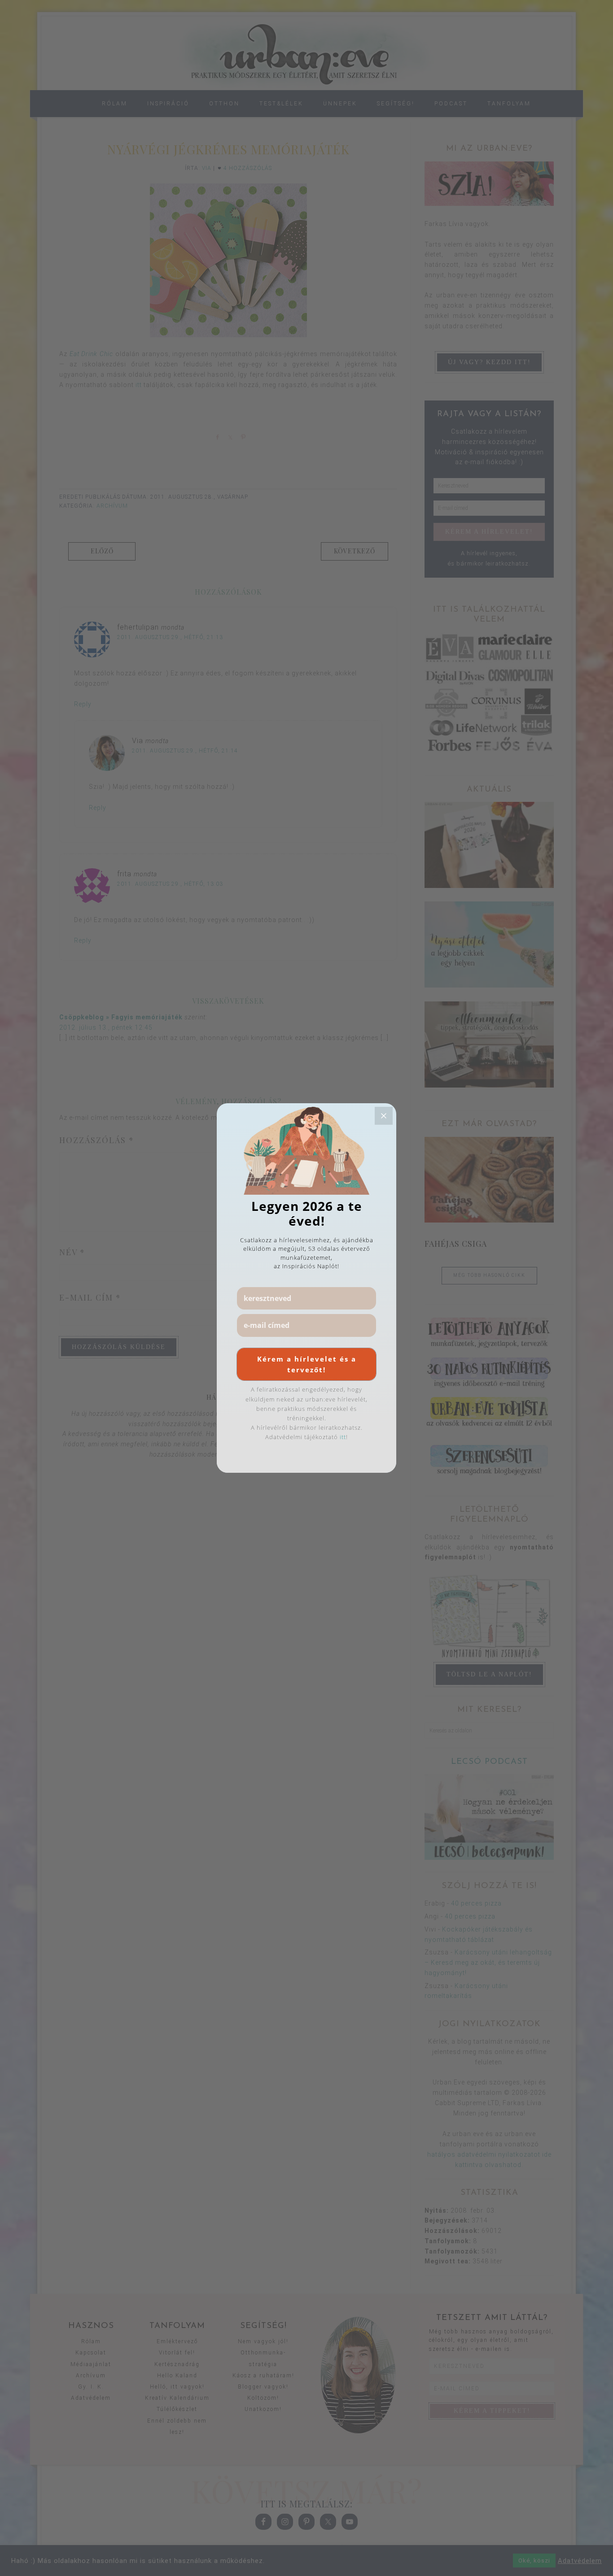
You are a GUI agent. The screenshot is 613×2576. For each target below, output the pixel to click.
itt (343, 1437)
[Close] (384, 1116)
